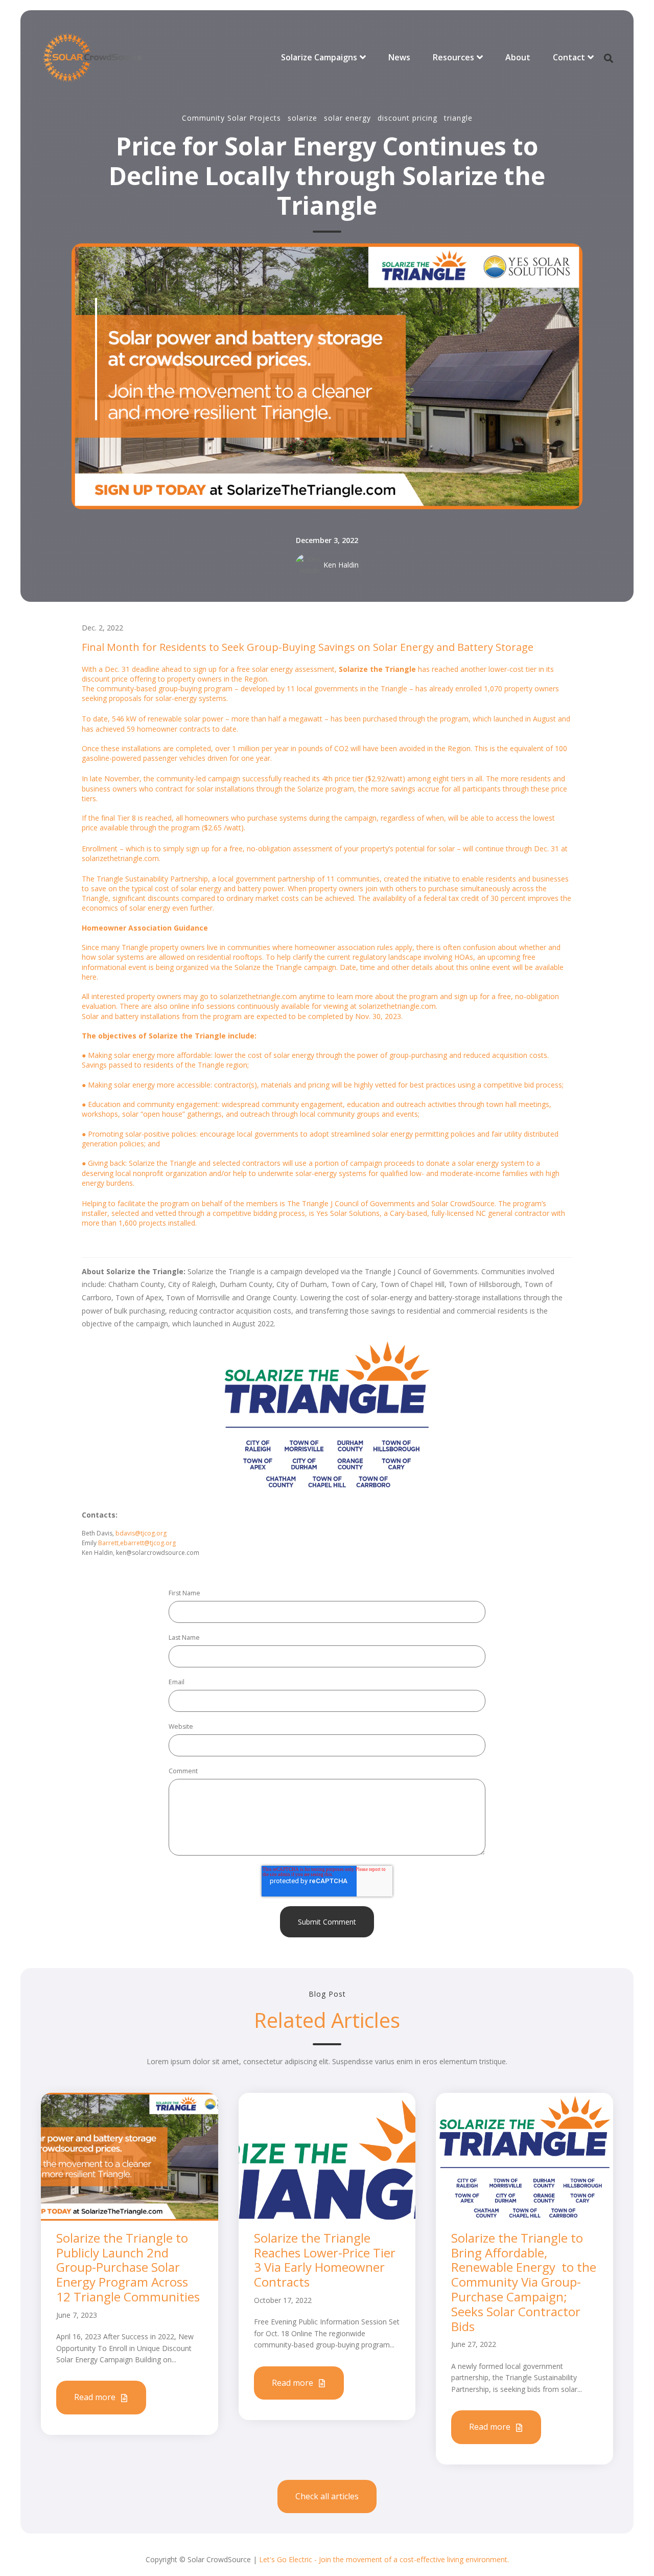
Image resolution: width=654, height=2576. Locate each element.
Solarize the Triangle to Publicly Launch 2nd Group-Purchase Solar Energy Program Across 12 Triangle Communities (128, 2267)
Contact (569, 57)
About (518, 57)
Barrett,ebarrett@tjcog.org (137, 1543)
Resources (453, 57)
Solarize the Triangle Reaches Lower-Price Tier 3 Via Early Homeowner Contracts (325, 2260)
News (399, 57)
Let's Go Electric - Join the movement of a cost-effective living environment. (384, 2559)
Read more (96, 2397)
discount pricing (407, 118)
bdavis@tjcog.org (141, 1533)
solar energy (347, 118)
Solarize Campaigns (319, 57)
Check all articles (327, 2496)
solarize (302, 118)
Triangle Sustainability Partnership (152, 879)
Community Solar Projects (231, 118)
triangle (458, 118)
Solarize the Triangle (377, 669)
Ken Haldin (341, 565)
